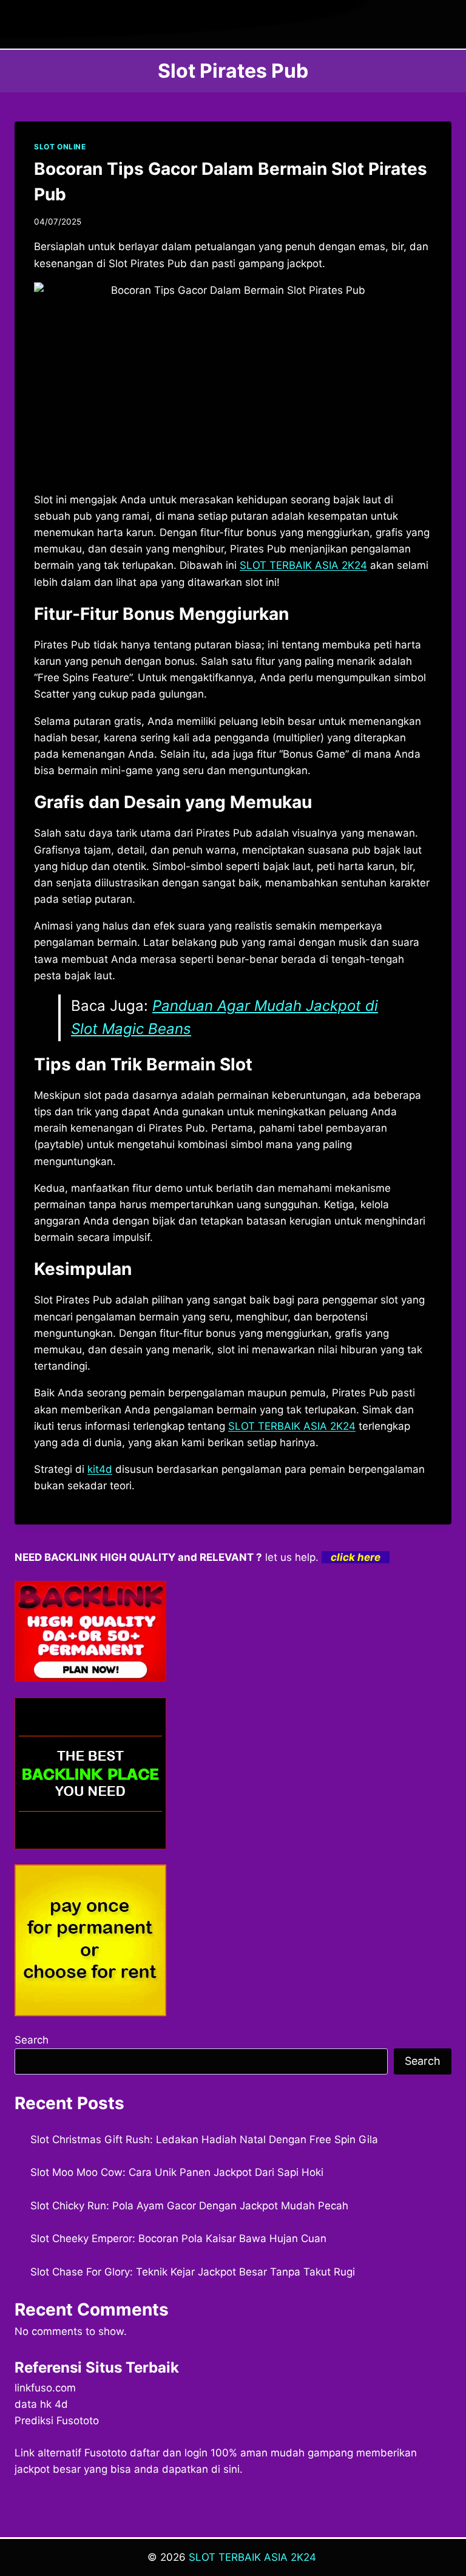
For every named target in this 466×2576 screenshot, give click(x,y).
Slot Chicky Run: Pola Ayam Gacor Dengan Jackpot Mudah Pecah (189, 2206)
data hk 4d (41, 2404)
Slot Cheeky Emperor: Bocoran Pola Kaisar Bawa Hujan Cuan (178, 2238)
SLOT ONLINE (60, 147)
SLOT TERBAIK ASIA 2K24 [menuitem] (303, 565)
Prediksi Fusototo (57, 2421)
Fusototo (106, 2453)
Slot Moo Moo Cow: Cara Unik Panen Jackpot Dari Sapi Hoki (177, 2172)
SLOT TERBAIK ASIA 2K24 (292, 1426)
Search (32, 2040)
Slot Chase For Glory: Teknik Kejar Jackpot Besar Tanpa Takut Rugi (193, 2272)
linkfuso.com (45, 2388)
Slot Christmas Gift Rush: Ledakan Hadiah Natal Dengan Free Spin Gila (204, 2139)
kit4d (100, 1469)
